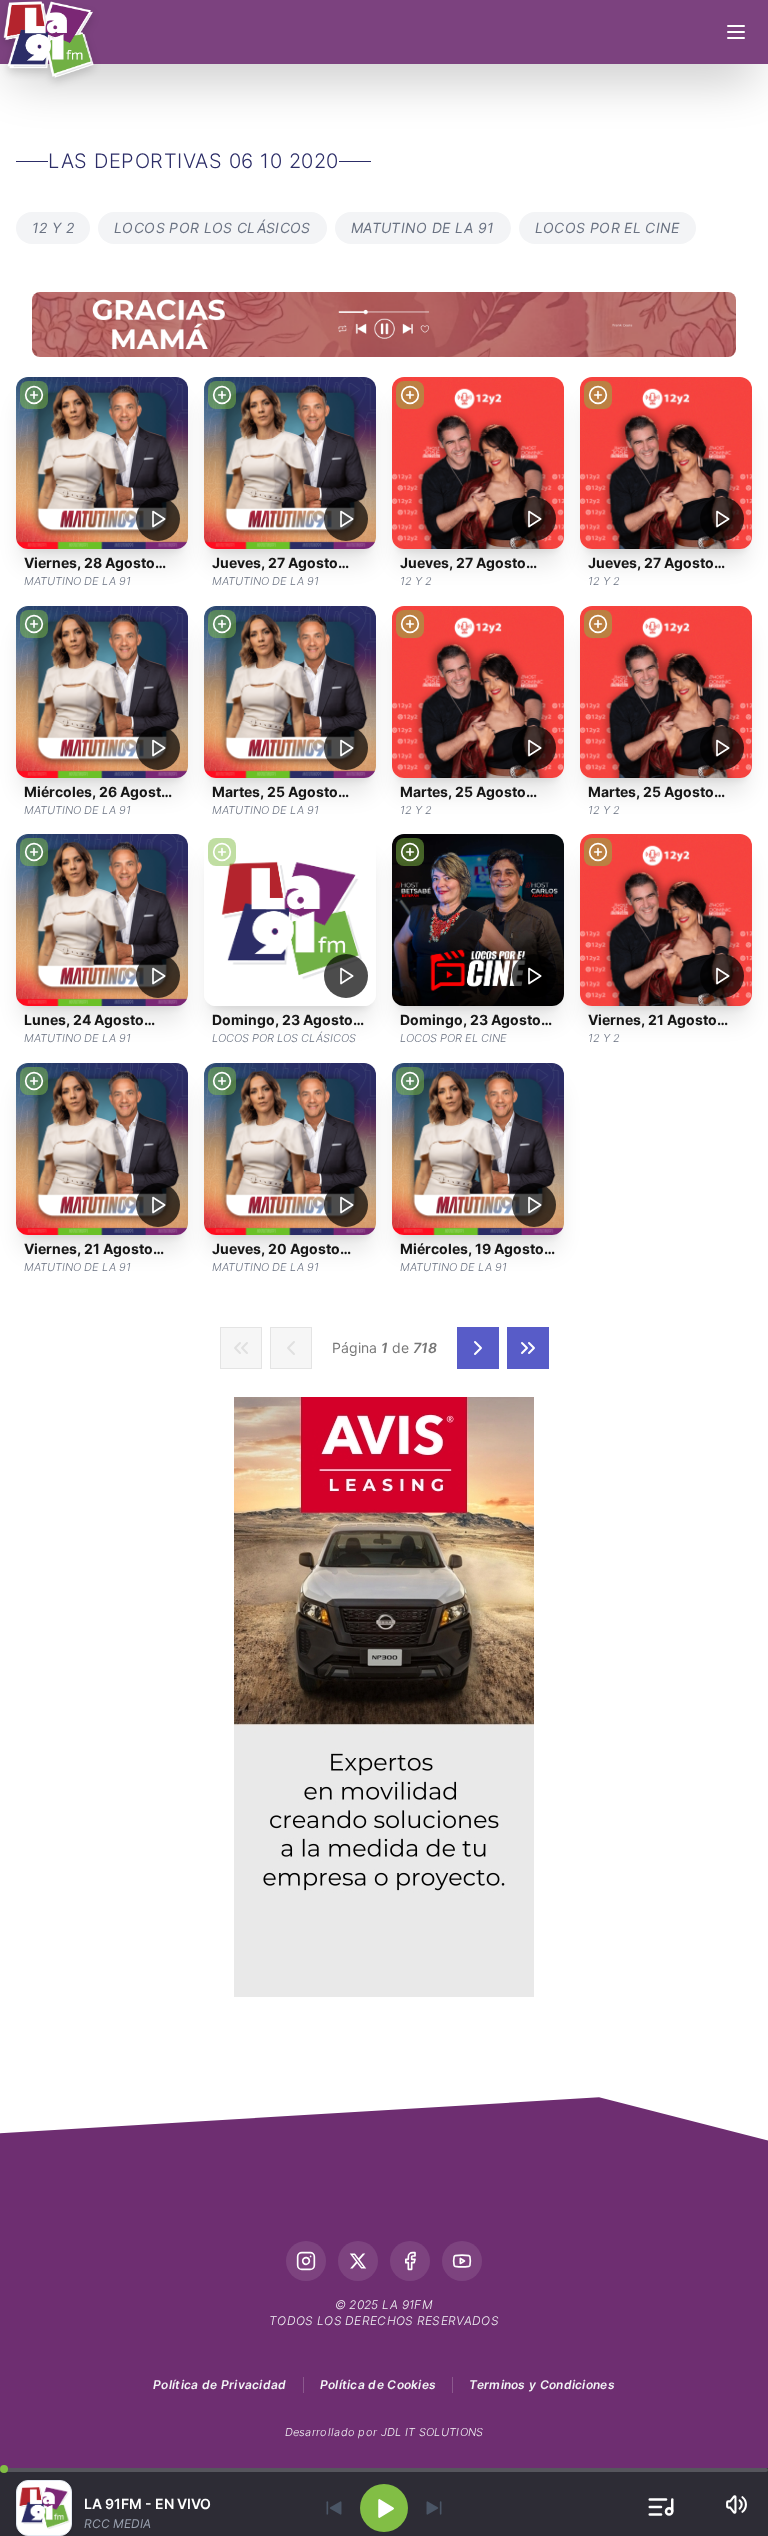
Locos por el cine (607, 227)
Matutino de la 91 (423, 227)
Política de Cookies (378, 2384)
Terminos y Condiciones (542, 2384)
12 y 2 (53, 227)
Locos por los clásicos (212, 227)
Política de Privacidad (220, 2384)
